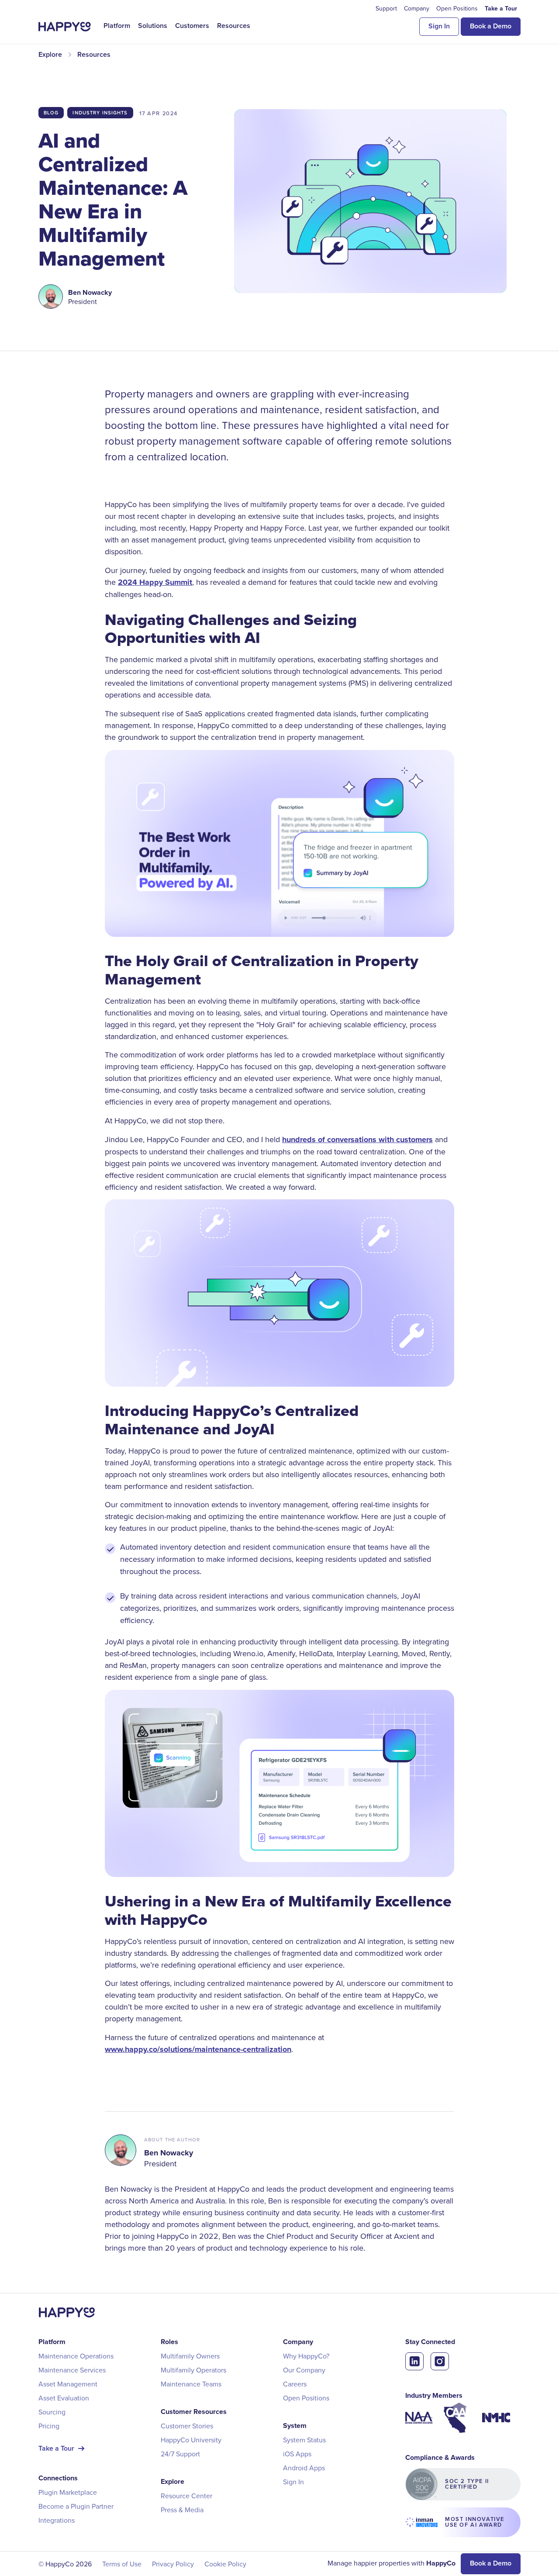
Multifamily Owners (190, 2356)
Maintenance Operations (76, 2356)
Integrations (57, 2520)
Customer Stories (187, 2426)
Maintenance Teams (191, 2384)
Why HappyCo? (306, 2356)
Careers (295, 2384)
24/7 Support (180, 2454)
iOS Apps (297, 2454)
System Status (304, 2440)
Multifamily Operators (193, 2370)
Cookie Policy (225, 2564)
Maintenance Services (72, 2370)
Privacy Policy (173, 2564)
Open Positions (306, 2398)
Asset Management (68, 2384)
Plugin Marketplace (68, 2492)
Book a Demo (491, 26)
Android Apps (304, 2468)
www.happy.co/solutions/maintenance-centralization (198, 2049)
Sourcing (52, 2412)
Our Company (304, 2370)
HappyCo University (191, 2440)
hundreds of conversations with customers (357, 1140)
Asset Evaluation (64, 2398)
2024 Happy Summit (155, 582)
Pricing (49, 2426)
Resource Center (186, 2496)
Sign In (439, 26)
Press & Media (182, 2510)
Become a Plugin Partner (76, 2506)
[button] (117, 26)
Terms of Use (122, 2564)
